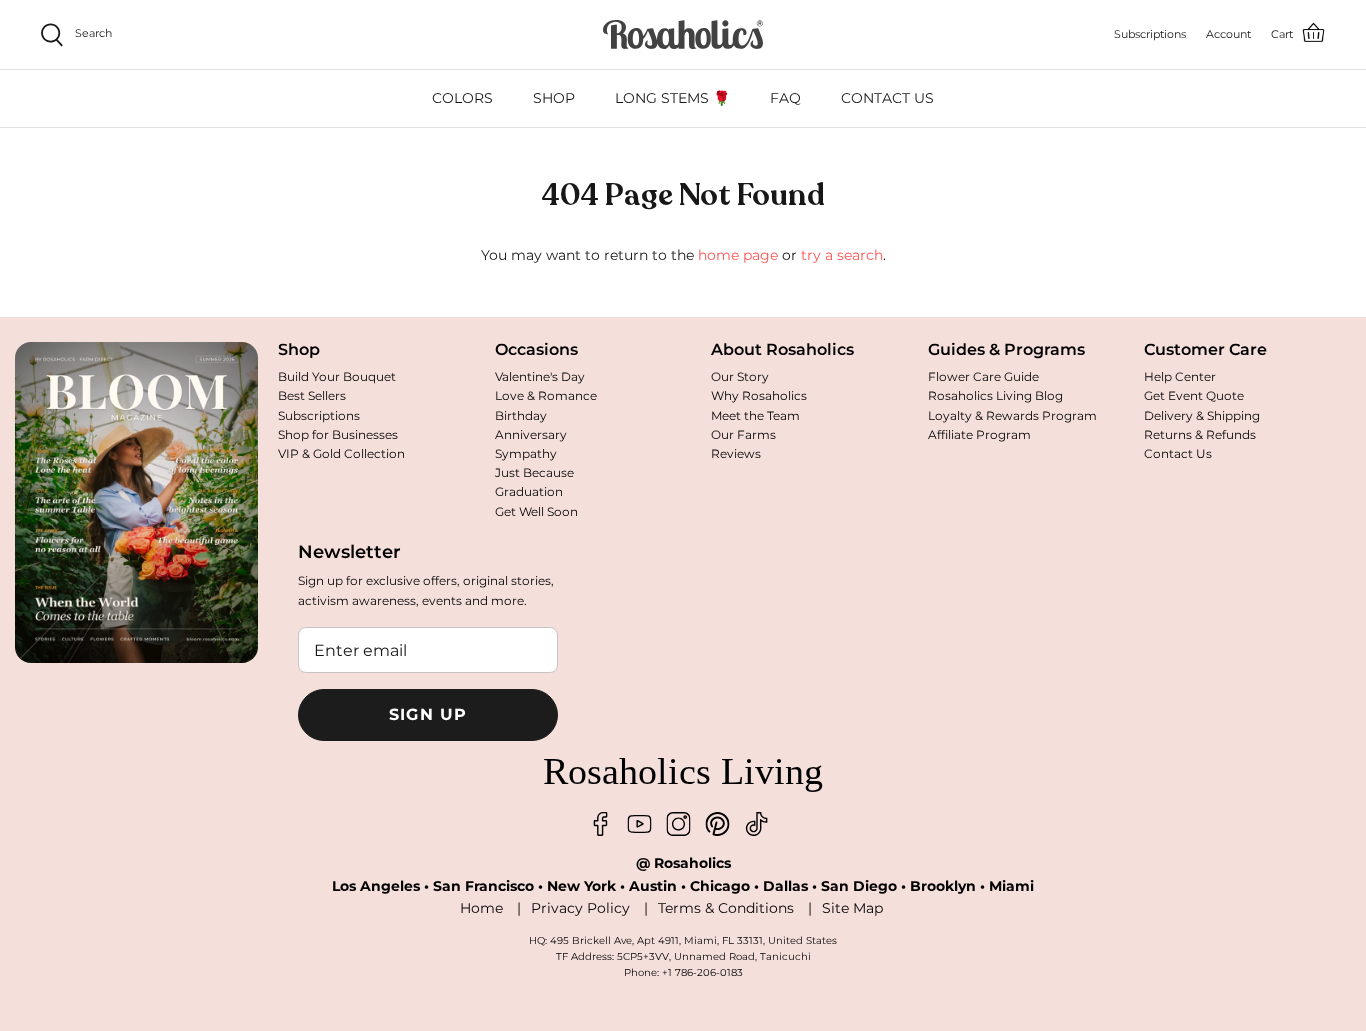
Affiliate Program (979, 434)
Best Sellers (312, 395)
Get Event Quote (1194, 395)
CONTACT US (887, 98)
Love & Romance (546, 395)
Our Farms (743, 434)
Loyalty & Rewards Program (1012, 415)
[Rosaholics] (683, 34)
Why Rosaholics (759, 395)
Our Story (740, 376)
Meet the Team (755, 415)
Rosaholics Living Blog (995, 395)
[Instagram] (678, 824)
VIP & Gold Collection (341, 453)
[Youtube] (639, 824)
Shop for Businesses (338, 434)
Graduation (529, 491)
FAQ (785, 98)
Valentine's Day (540, 376)
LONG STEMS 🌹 (672, 98)
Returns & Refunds (1200, 434)
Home (481, 908)
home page (738, 255)
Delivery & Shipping (1202, 415)
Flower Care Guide (983, 376)
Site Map (852, 908)
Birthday (521, 415)
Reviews (736, 453)
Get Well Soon (536, 511)
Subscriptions (319, 415)
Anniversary (531, 434)
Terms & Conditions (726, 908)
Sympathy (526, 453)
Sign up (428, 714)
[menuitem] (462, 98)
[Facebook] (600, 824)
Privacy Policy (580, 908)
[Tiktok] (756, 824)
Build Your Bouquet (337, 376)
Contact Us (1178, 453)
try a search (842, 255)
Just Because (534, 472)
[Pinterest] (717, 824)
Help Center (1180, 376)
